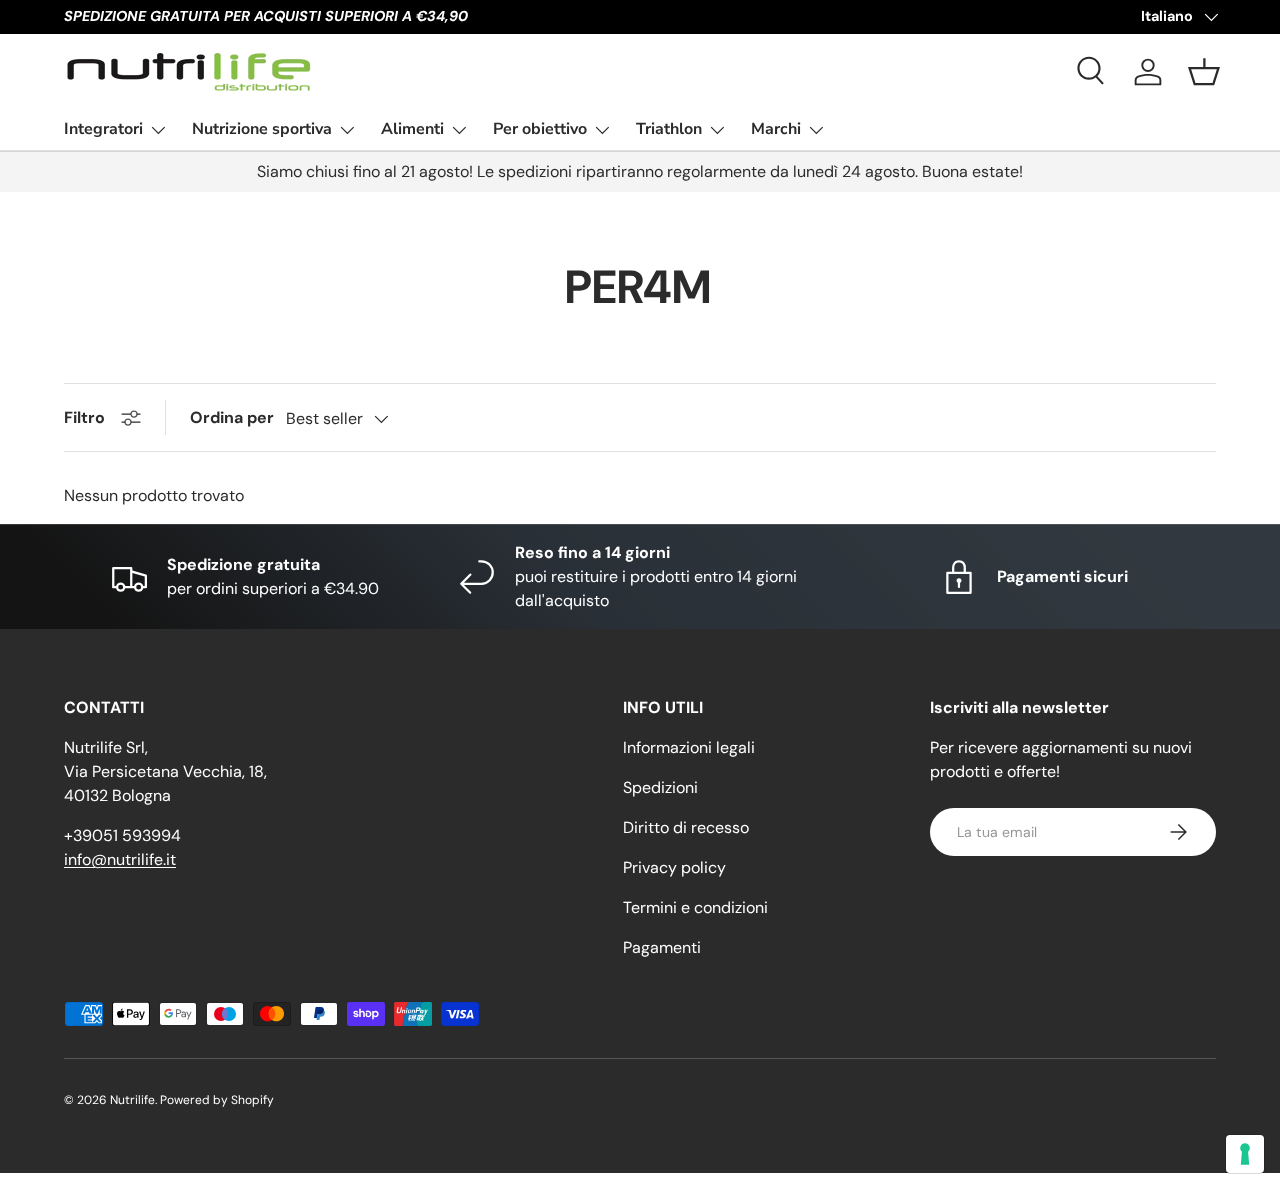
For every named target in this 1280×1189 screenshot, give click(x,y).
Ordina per (232, 417)
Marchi (776, 129)
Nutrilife (132, 1100)
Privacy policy (674, 867)
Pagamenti (662, 947)
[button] (1204, 72)
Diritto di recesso (686, 827)
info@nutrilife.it (120, 859)
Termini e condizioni (695, 907)
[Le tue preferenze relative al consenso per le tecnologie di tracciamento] (1245, 1154)
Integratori (103, 129)
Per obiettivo (540, 129)
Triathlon (669, 129)
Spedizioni (660, 787)
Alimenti (412, 129)
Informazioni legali (689, 747)
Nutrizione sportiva (262, 129)
